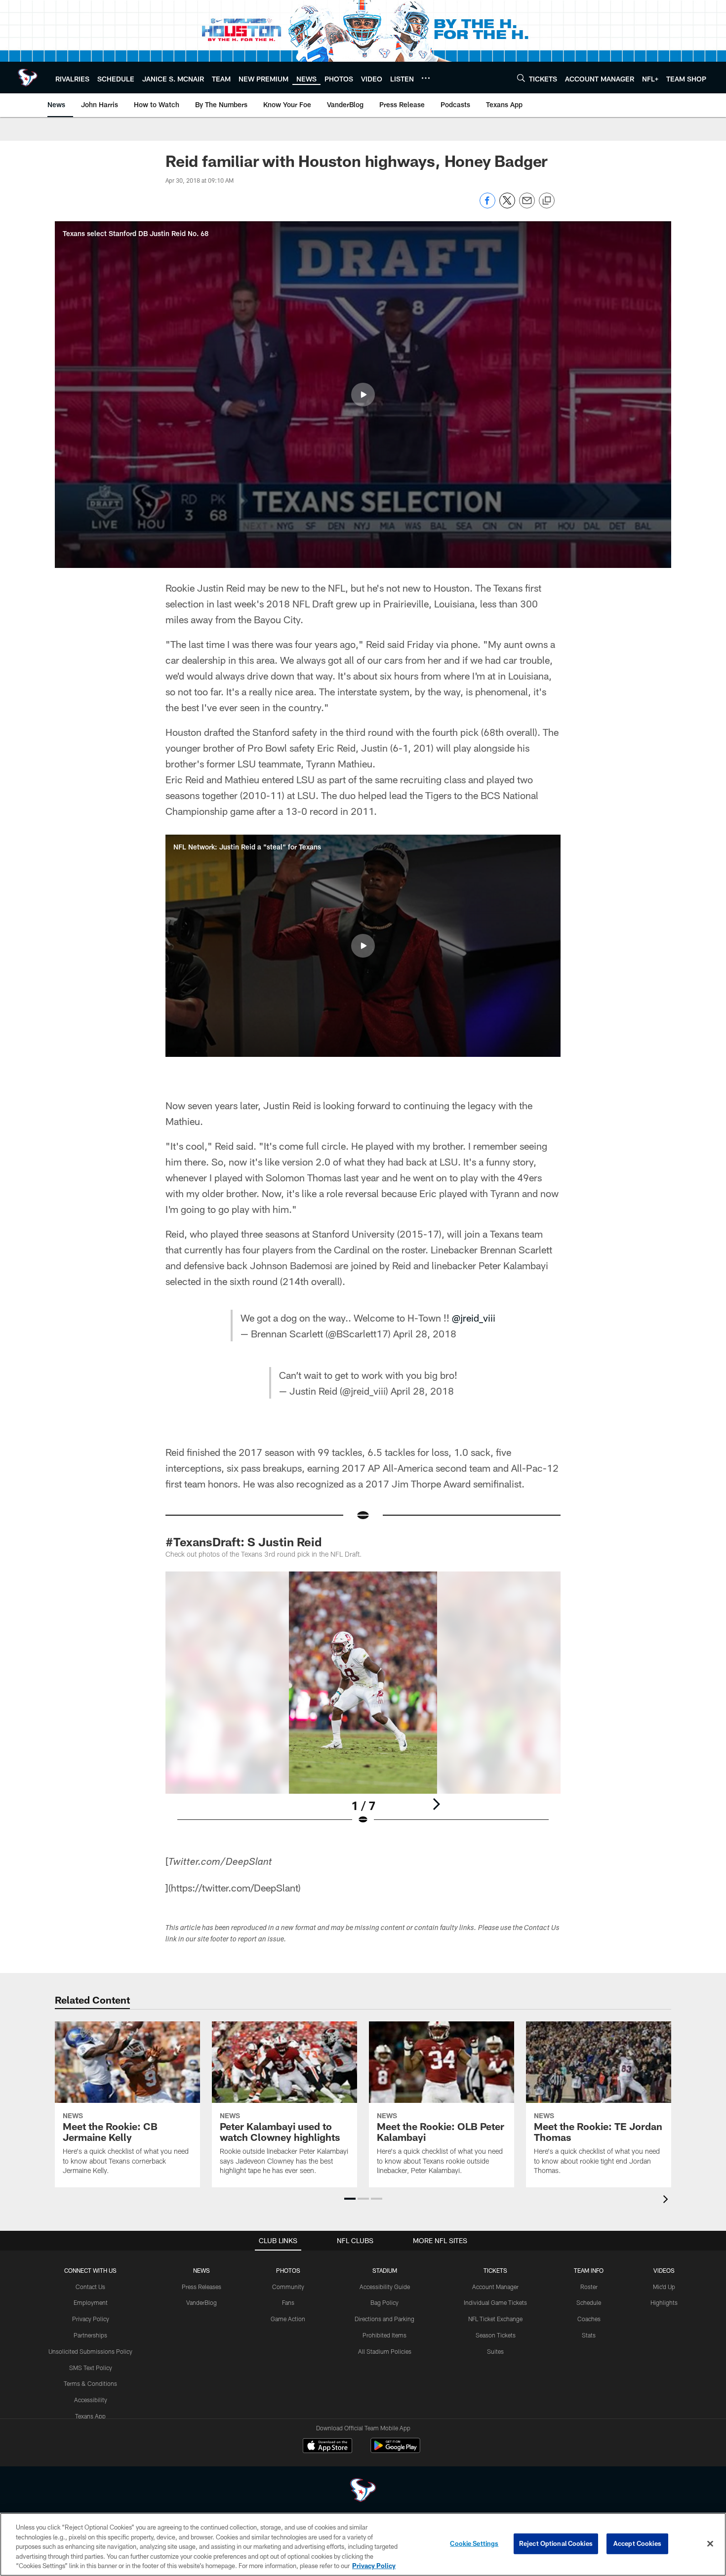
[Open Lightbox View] (363, 1704)
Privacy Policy (91, 2319)
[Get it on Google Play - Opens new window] (395, 2450)
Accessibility (91, 2400)
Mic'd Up (664, 2287)
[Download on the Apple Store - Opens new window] (327, 2447)
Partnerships (90, 2335)
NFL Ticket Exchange (495, 2319)
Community (288, 2287)
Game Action (288, 2319)
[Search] (521, 78)
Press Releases (202, 2287)
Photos (288, 2270)
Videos (664, 2270)
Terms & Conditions (90, 2383)
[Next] (436, 1804)
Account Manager (495, 2287)
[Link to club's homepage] (28, 78)
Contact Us (90, 2287)
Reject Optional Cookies (556, 2543)
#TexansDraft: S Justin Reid (243, 1542)
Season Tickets (496, 2335)
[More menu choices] (426, 78)
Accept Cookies (637, 2543)
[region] (363, 2544)
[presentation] (667, 2200)
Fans (288, 2302)
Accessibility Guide (385, 2287)
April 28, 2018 (425, 1333)
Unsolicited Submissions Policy (90, 2351)
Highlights (664, 2302)
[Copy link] (547, 201)
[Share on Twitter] (507, 206)
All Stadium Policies (385, 2351)
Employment (91, 2302)
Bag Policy (384, 2302)
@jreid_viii (474, 1318)
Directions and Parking (384, 2319)
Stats (589, 2335)
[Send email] (527, 206)
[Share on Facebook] (487, 206)
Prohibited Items (384, 2335)
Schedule (589, 2302)
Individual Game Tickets (495, 2302)
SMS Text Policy (91, 2368)
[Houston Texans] (363, 2491)
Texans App (90, 2416)
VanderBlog (202, 2302)
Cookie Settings (474, 2543)
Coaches (589, 2319)
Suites (495, 2351)
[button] (363, 395)
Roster (589, 2287)
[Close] (710, 2544)
